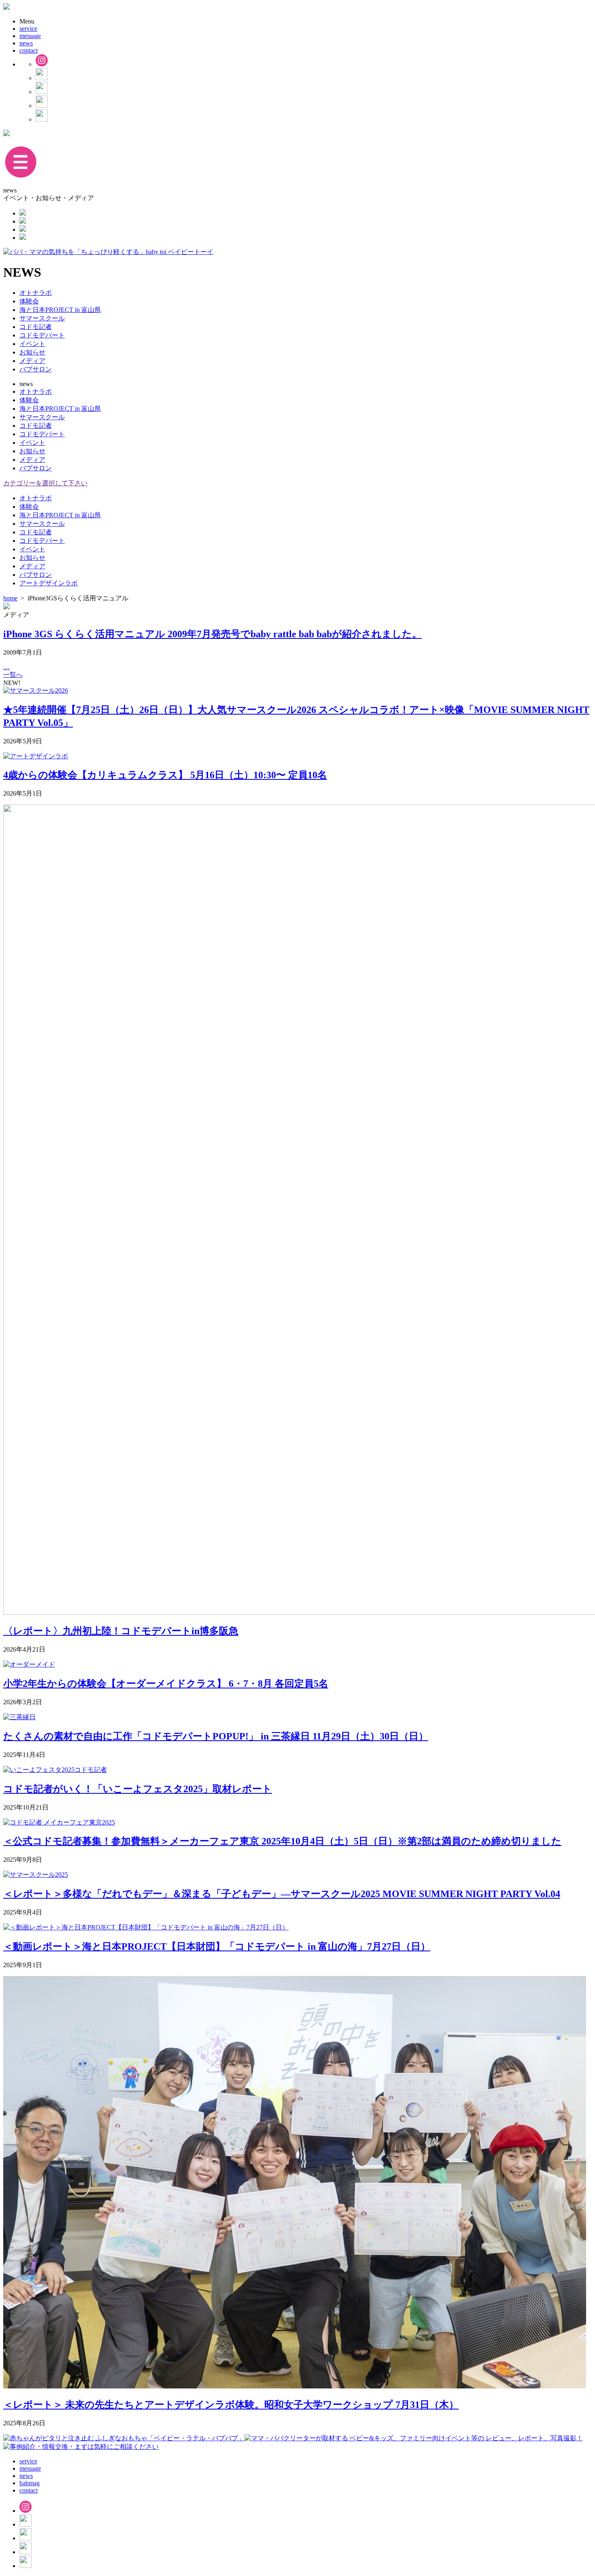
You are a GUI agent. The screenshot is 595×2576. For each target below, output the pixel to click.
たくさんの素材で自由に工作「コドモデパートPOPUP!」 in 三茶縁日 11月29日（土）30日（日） (216, 1736)
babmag (30, 2483)
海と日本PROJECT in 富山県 (60, 310)
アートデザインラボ (49, 583)
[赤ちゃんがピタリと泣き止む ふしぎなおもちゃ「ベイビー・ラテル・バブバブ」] (124, 2438)
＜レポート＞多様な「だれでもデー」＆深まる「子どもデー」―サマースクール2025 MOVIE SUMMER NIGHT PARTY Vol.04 (282, 1894)
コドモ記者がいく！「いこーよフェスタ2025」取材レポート (138, 1789)
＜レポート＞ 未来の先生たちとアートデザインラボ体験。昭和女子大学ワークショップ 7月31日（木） (231, 2405)
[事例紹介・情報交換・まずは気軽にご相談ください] (81, 2447)
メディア (32, 361)
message (30, 36)
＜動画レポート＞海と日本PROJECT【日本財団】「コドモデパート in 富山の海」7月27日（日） (217, 1946)
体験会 (29, 301)
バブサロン (36, 369)
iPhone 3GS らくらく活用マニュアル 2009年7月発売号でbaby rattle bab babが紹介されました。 (212, 634)
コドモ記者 (36, 327)
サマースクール (42, 318)
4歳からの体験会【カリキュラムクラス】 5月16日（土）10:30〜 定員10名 (165, 775)
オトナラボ (36, 293)
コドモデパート (42, 335)
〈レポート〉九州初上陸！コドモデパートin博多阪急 (121, 1631)
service (28, 29)
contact (29, 50)
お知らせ (32, 352)
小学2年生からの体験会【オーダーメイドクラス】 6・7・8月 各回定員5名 (166, 1684)
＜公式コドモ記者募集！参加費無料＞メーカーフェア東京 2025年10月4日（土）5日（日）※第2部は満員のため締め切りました (282, 1841)
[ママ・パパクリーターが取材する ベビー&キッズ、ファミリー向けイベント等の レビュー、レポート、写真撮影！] (414, 2438)
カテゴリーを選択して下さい (45, 483)
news (26, 43)
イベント (32, 344)
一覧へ (13, 675)
